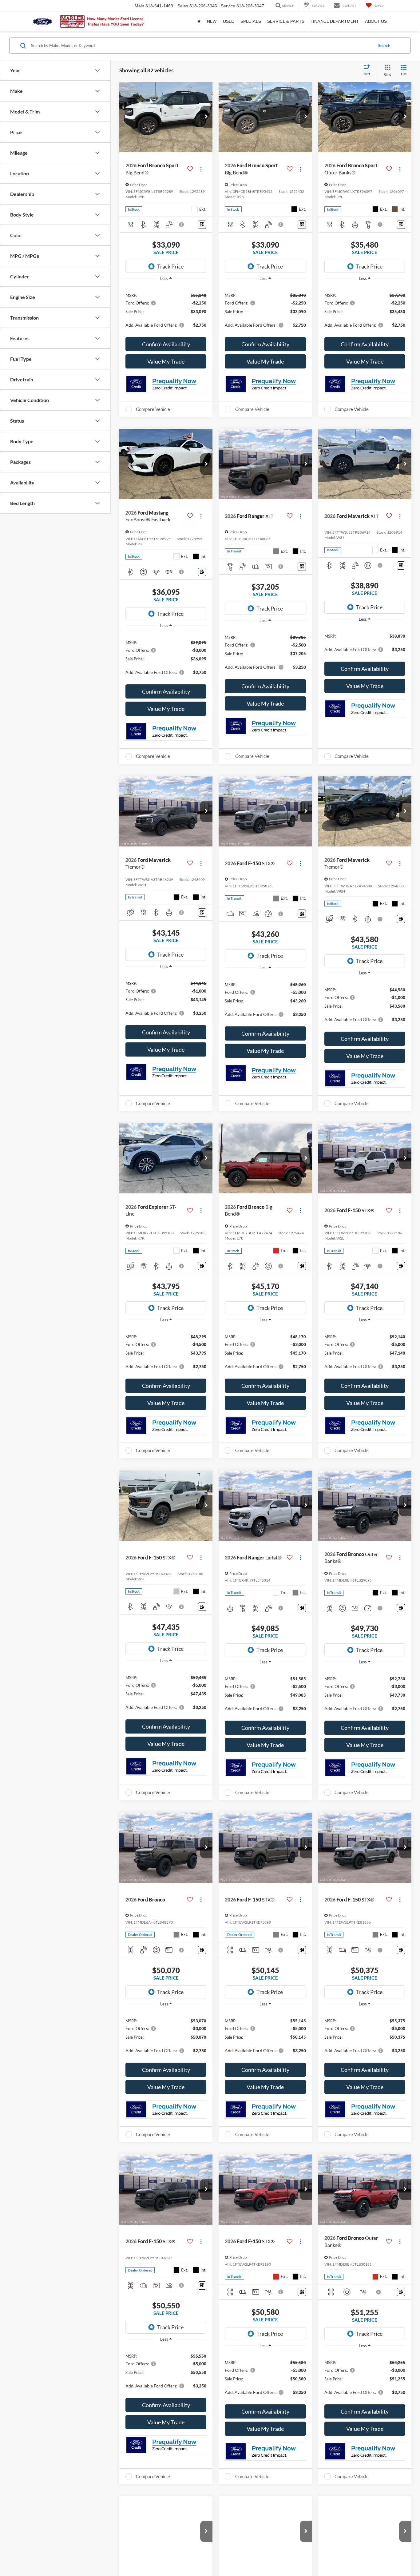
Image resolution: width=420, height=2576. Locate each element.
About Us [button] (376, 21)
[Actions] (201, 169)
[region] (166, 310)
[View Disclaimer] (182, 225)
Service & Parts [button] (286, 21)
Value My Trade (166, 361)
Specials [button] (251, 21)
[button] (206, 117)
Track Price (170, 266)
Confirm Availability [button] (166, 344)
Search (384, 46)
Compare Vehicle (153, 409)
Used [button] (229, 21)
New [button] (212, 21)
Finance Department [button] (335, 21)
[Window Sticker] (202, 225)
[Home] (199, 22)
